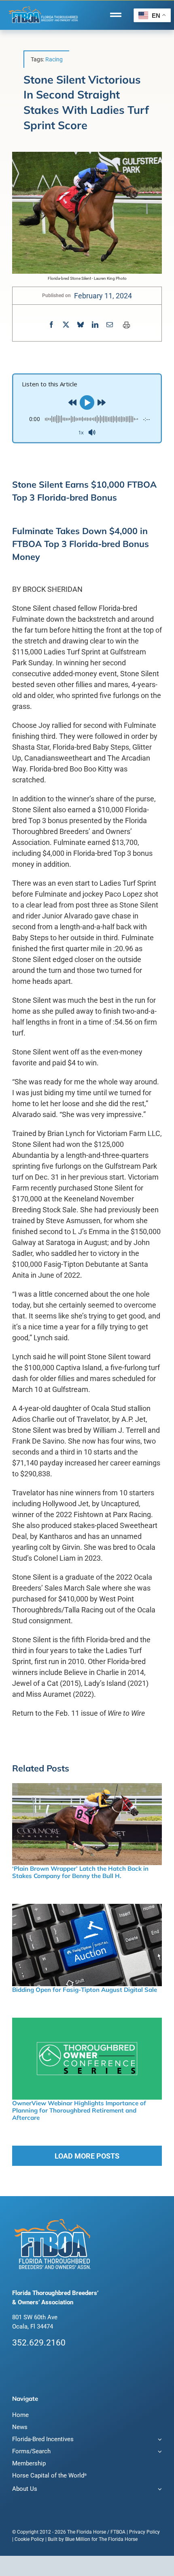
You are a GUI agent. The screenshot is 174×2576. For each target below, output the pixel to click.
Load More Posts (87, 2156)
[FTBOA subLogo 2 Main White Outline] (43, 7)
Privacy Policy (144, 2532)
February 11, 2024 (103, 296)
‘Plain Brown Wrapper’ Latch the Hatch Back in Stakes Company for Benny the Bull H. (80, 1872)
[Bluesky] (81, 325)
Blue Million (78, 2539)
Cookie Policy (29, 2539)
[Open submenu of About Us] (159, 2490)
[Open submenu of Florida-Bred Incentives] (159, 2440)
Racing (54, 59)
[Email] (110, 325)
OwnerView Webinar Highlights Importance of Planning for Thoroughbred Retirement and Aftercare (79, 2110)
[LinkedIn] (95, 325)
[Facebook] (51, 325)
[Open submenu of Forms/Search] (159, 2452)
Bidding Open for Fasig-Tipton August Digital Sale (85, 1990)
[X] (66, 325)
